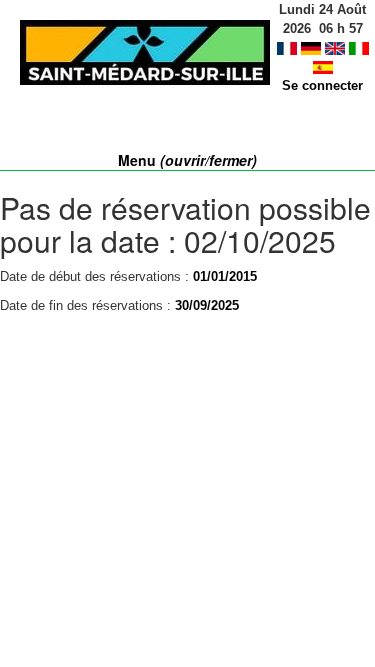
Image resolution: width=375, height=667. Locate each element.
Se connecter (322, 85)
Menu (187, 160)
